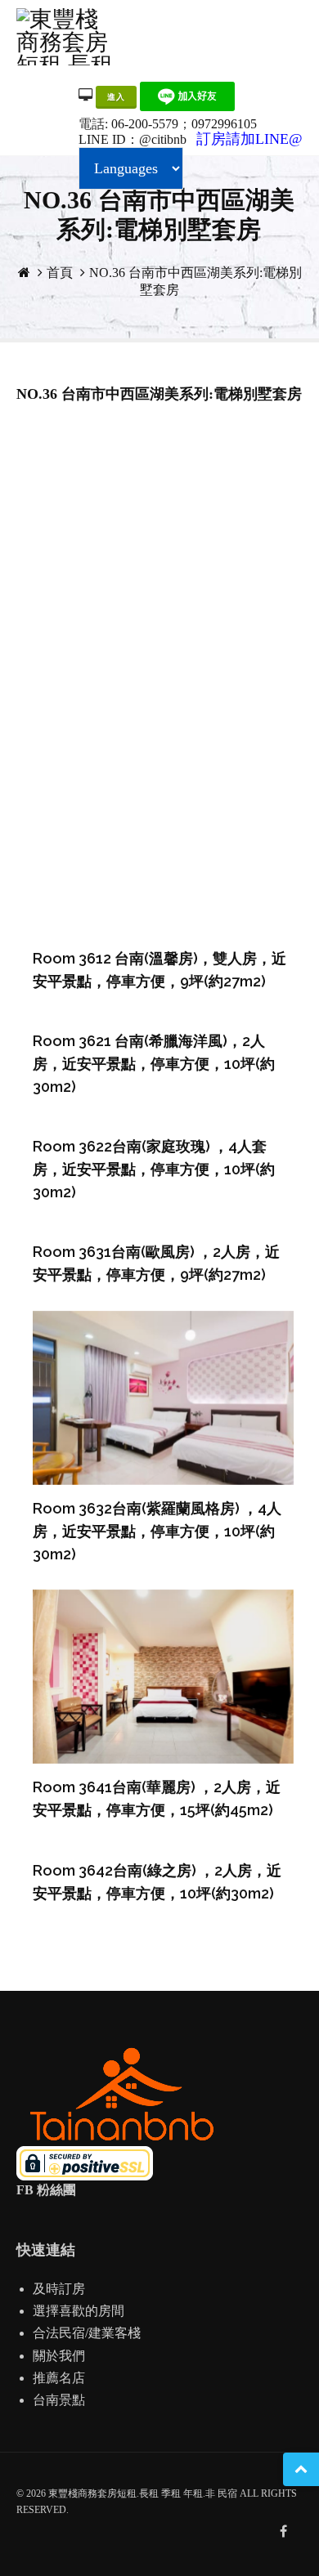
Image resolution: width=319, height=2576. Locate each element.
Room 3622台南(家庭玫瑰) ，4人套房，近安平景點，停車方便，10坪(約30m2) (154, 1169)
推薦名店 (59, 2378)
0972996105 (224, 124)
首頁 (60, 273)
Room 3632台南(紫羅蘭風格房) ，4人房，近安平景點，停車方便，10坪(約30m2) (157, 1531)
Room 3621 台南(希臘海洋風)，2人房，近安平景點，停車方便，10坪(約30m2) (154, 1064)
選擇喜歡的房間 (79, 2311)
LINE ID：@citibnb (133, 139)
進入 (116, 97)
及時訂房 (59, 2289)
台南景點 (59, 2400)
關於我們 (59, 2356)
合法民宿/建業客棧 (87, 2333)
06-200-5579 (145, 124)
